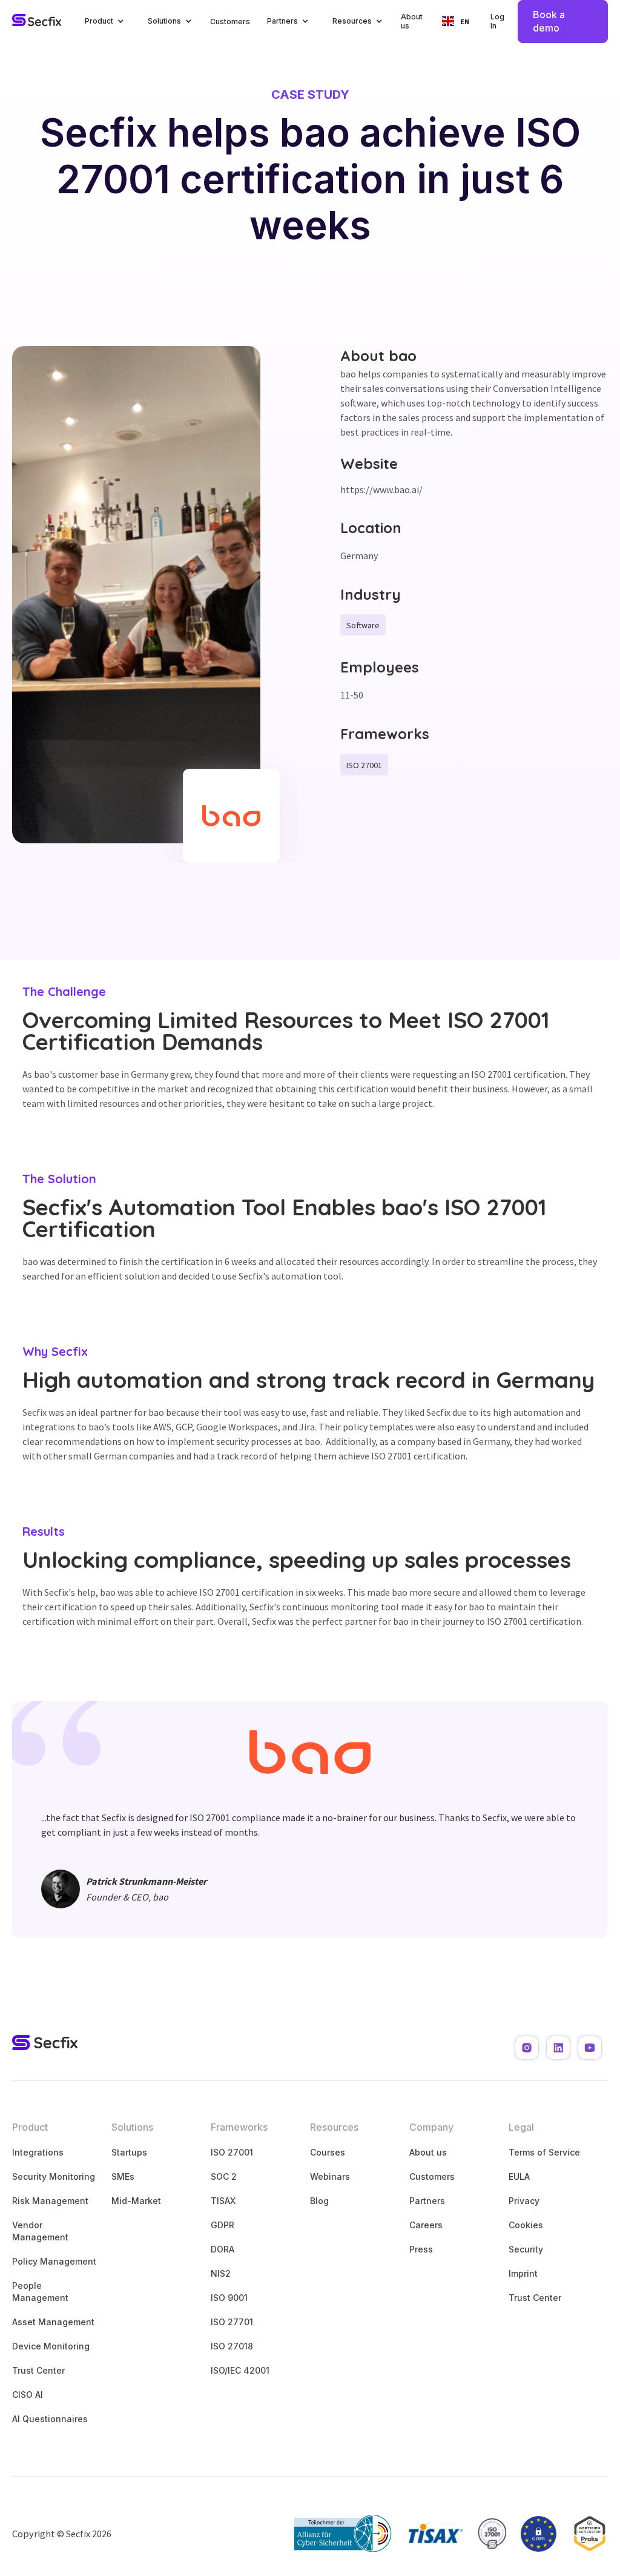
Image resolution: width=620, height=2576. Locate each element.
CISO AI (28, 2395)
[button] (105, 22)
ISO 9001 (229, 2298)
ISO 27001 (232, 2152)
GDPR (223, 2225)
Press (421, 2249)
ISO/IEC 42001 (240, 2370)
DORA (223, 2249)
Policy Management (54, 2261)
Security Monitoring (54, 2176)
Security (526, 2249)
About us (412, 22)
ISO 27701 (232, 2322)
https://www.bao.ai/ (381, 490)
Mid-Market (136, 2201)
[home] (37, 21)
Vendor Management (40, 2231)
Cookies (526, 2225)
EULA (519, 2176)
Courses (328, 2152)
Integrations (38, 2152)
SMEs (123, 2176)
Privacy (524, 2201)
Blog (319, 2201)
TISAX (223, 2201)
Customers (230, 22)
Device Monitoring (51, 2346)
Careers (426, 2225)
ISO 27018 (232, 2346)
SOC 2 (224, 2176)
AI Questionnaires (50, 2419)
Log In (497, 22)
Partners (427, 2201)
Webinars (330, 2176)
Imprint (523, 2273)
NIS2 (221, 2273)
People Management (40, 2292)
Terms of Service (544, 2152)
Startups (129, 2152)
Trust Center (38, 2370)
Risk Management (50, 2201)
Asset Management (53, 2322)
